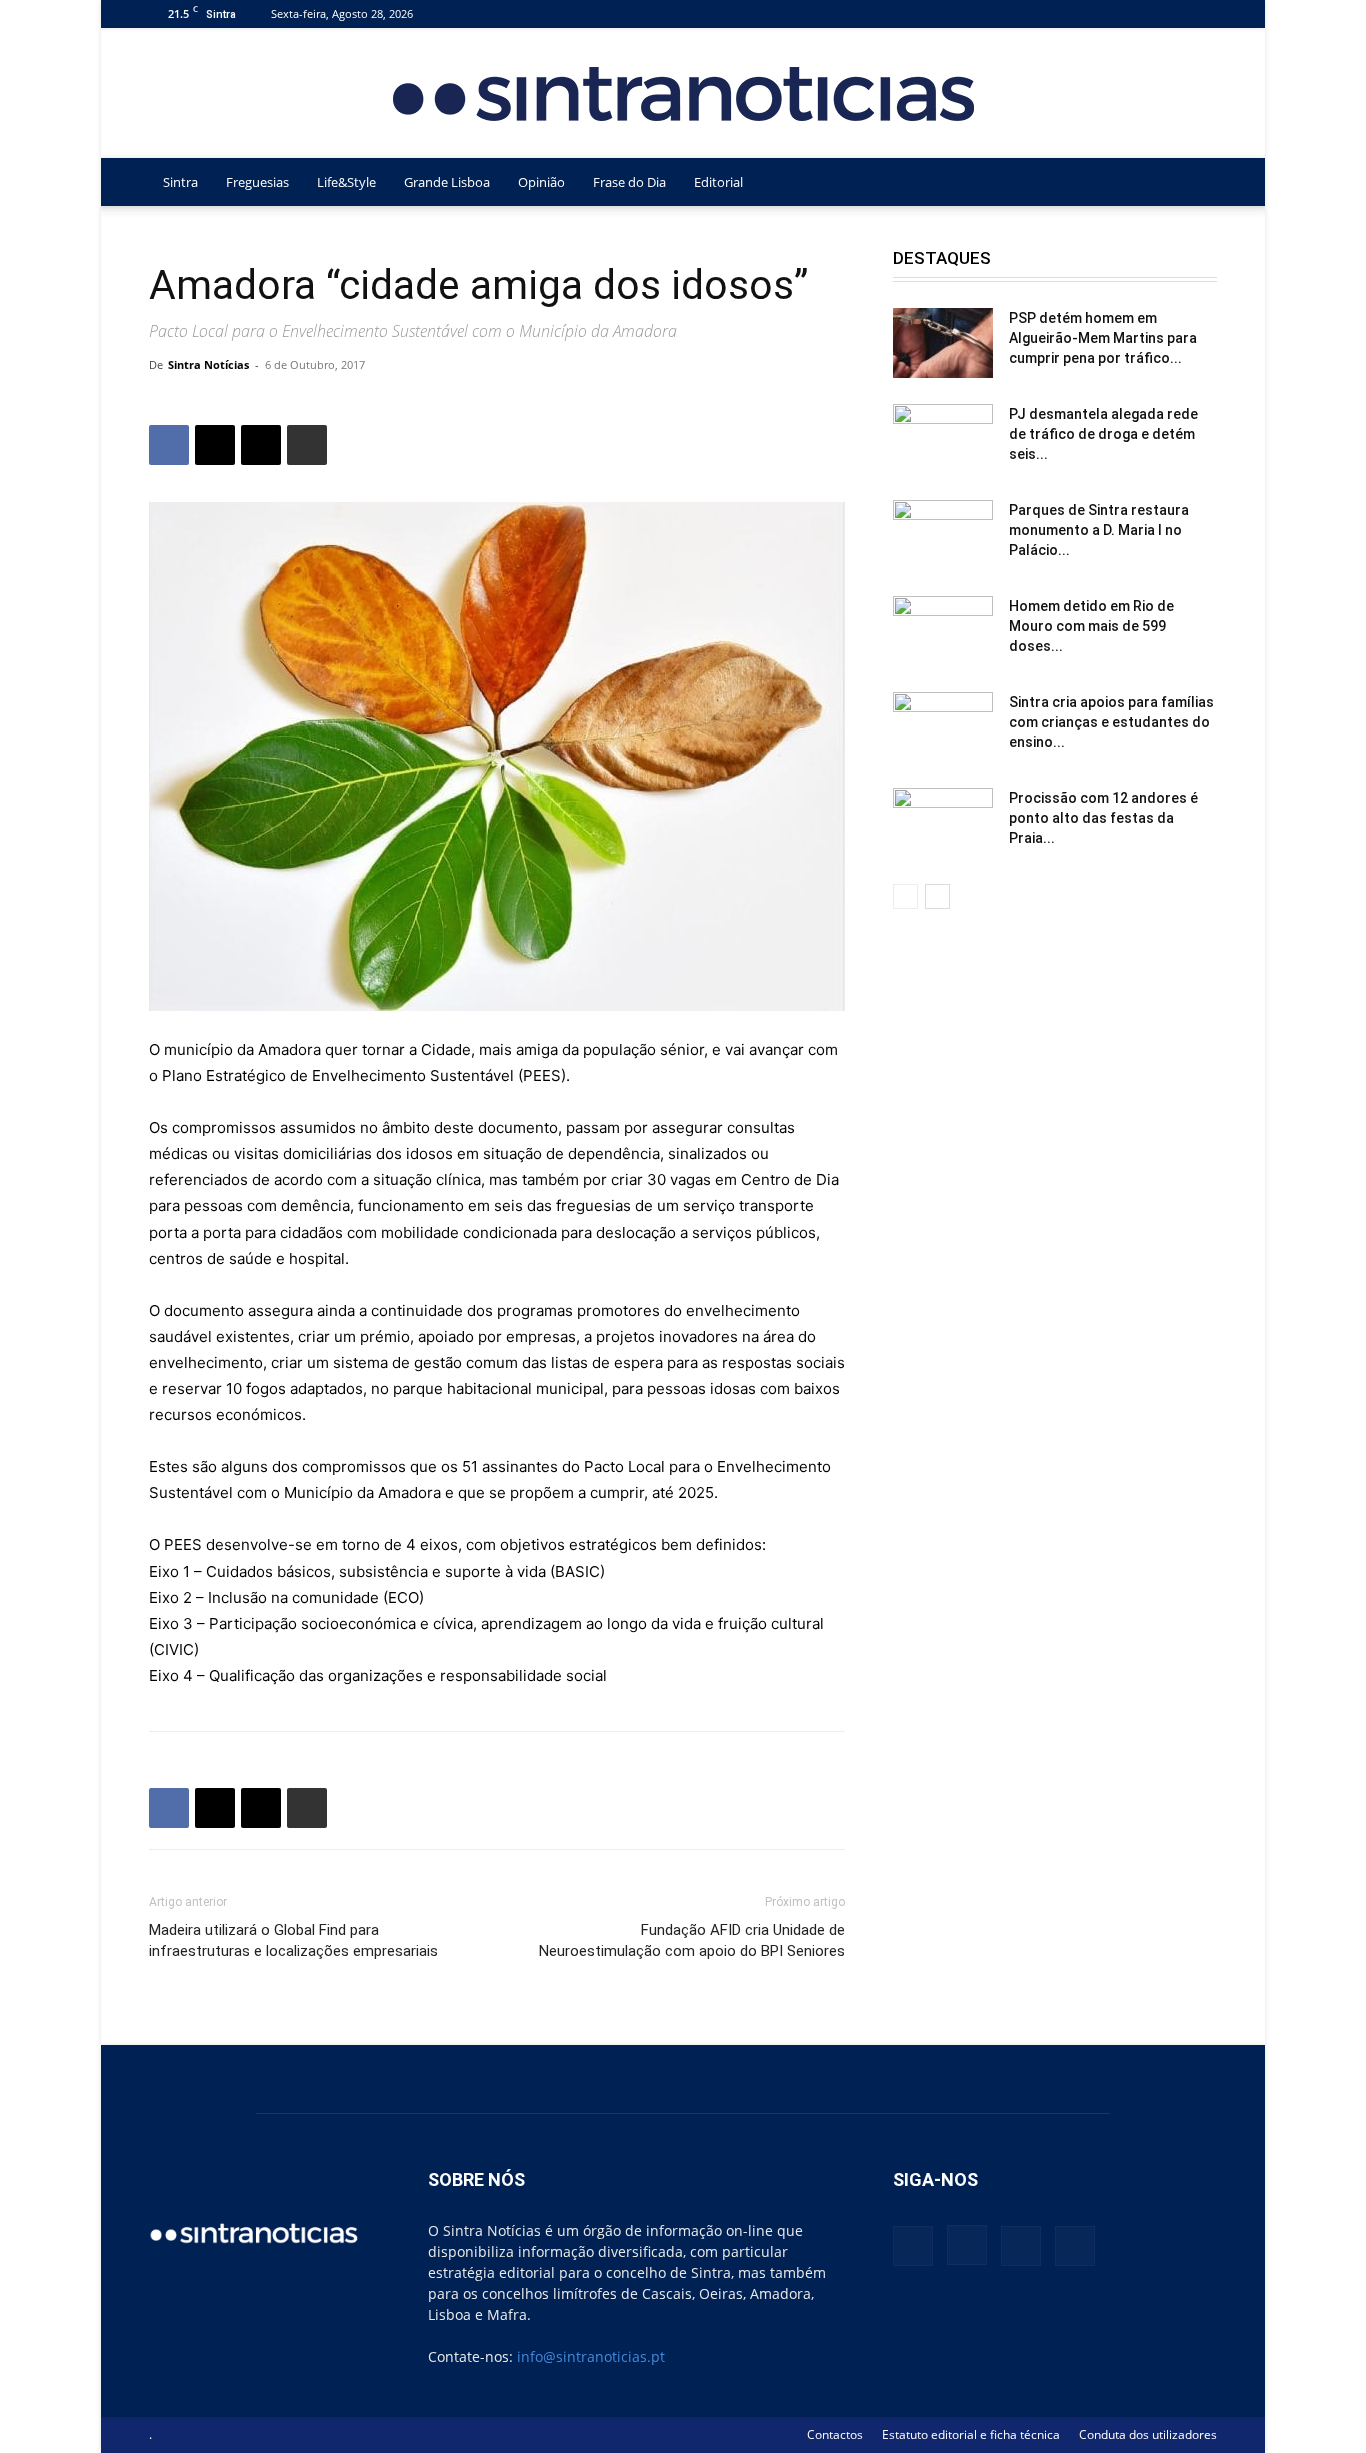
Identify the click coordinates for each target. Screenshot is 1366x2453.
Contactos (835, 2434)
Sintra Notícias (208, 364)
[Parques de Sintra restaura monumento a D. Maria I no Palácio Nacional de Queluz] (943, 535)
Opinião (541, 182)
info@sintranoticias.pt (591, 2356)
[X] (1169, 13)
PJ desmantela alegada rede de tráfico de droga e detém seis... (1103, 434)
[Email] (261, 445)
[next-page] (937, 896)
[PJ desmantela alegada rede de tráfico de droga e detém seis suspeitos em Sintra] (943, 439)
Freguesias (257, 182)
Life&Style (346, 182)
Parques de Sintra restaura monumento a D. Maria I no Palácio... (1099, 530)
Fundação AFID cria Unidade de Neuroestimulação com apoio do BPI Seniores (692, 1940)
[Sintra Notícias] (683, 94)
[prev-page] (905, 896)
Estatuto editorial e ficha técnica (971, 2434)
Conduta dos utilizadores (1148, 2434)
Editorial (718, 182)
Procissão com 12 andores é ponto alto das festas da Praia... (1103, 818)
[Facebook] (1103, 13)
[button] (1193, 183)
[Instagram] (1136, 13)
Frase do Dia (629, 182)
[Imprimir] (307, 445)
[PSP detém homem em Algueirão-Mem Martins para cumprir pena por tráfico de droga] (943, 343)
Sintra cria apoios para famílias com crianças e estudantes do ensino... (1111, 722)
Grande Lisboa (447, 182)
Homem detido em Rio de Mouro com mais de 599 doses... (1091, 626)
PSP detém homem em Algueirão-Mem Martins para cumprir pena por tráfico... (1103, 338)
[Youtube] (1202, 13)
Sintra (180, 182)
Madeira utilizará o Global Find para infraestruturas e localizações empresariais (293, 1940)
